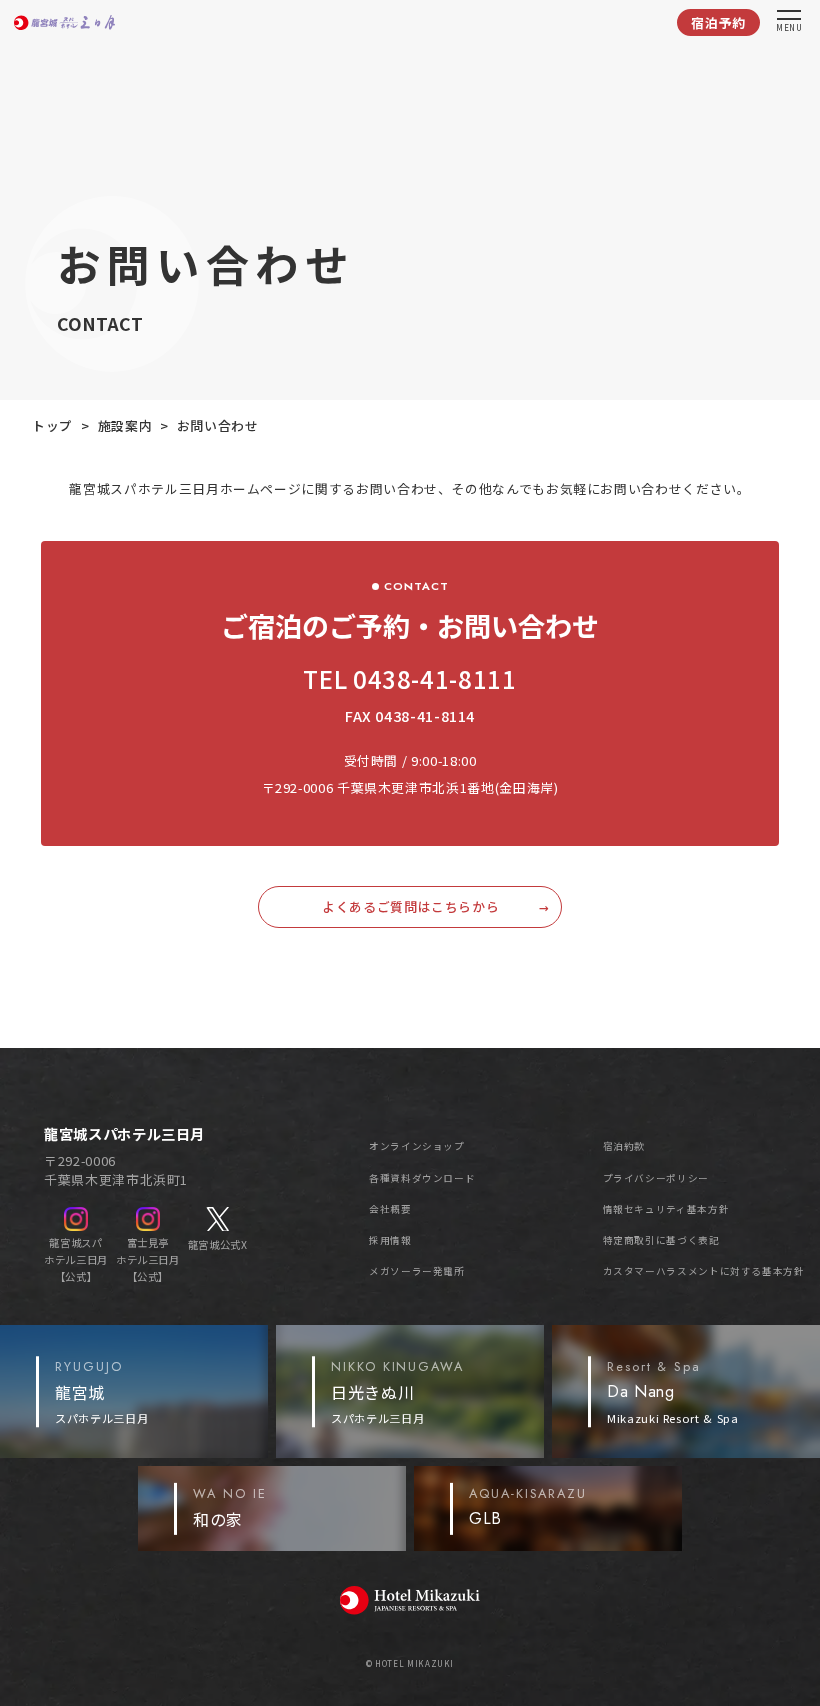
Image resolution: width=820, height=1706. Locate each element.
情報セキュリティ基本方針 (666, 1209)
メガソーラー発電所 (417, 1271)
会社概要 (390, 1209)
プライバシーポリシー (656, 1178)
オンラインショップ (417, 1146)
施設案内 (125, 425)
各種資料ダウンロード (422, 1178)
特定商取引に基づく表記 (661, 1240)
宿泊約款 (624, 1146)
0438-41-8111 (435, 678)
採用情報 (390, 1240)
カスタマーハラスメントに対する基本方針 (704, 1271)
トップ (52, 425)
